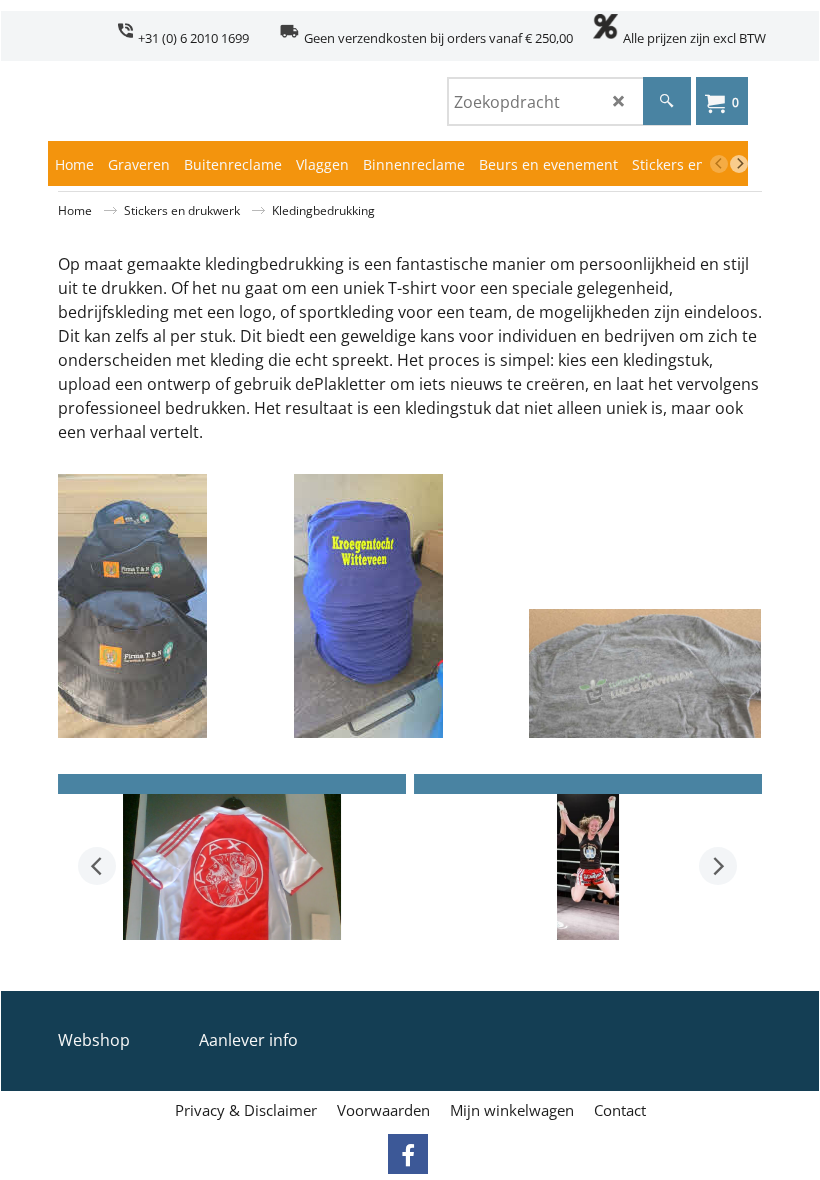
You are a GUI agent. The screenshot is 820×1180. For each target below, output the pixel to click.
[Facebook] (408, 1154)
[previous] (719, 164)
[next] (739, 164)
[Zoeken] (667, 101)
